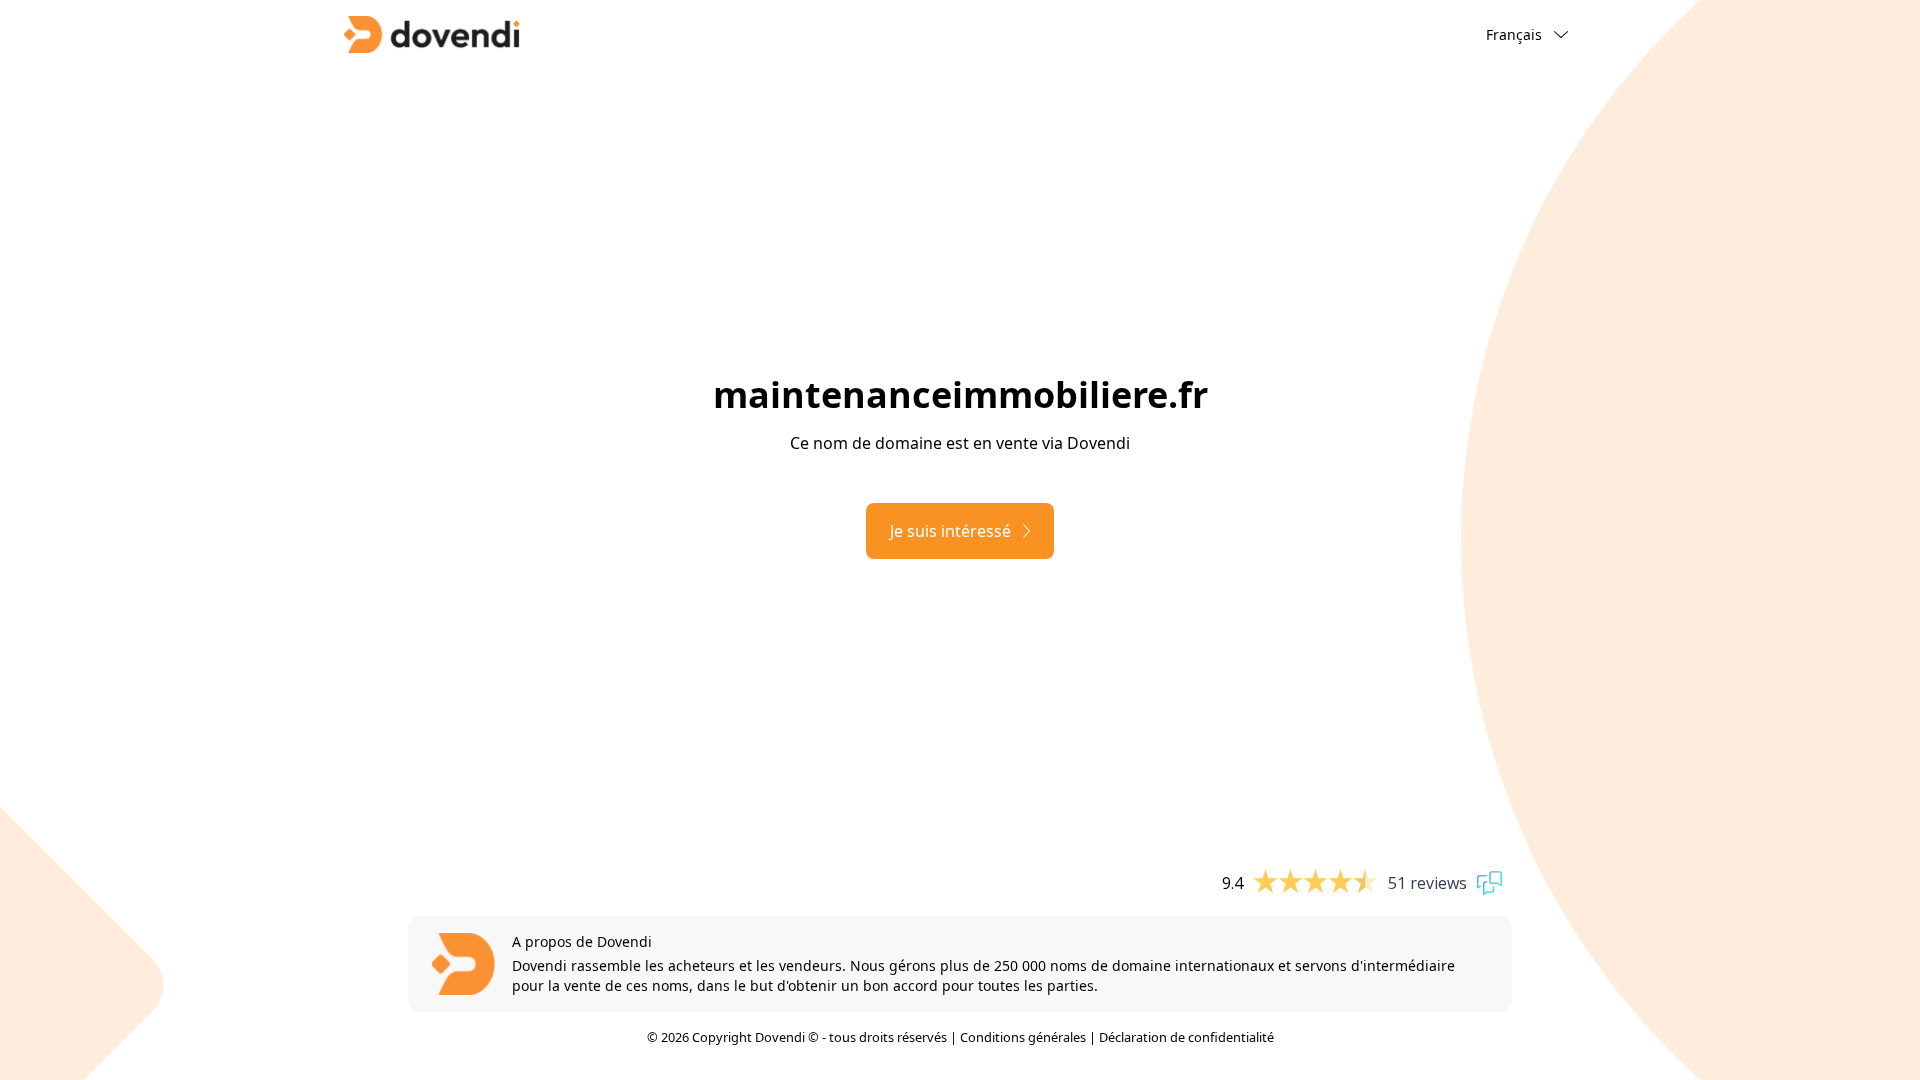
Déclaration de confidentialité (1186, 1037)
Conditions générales (1023, 1037)
